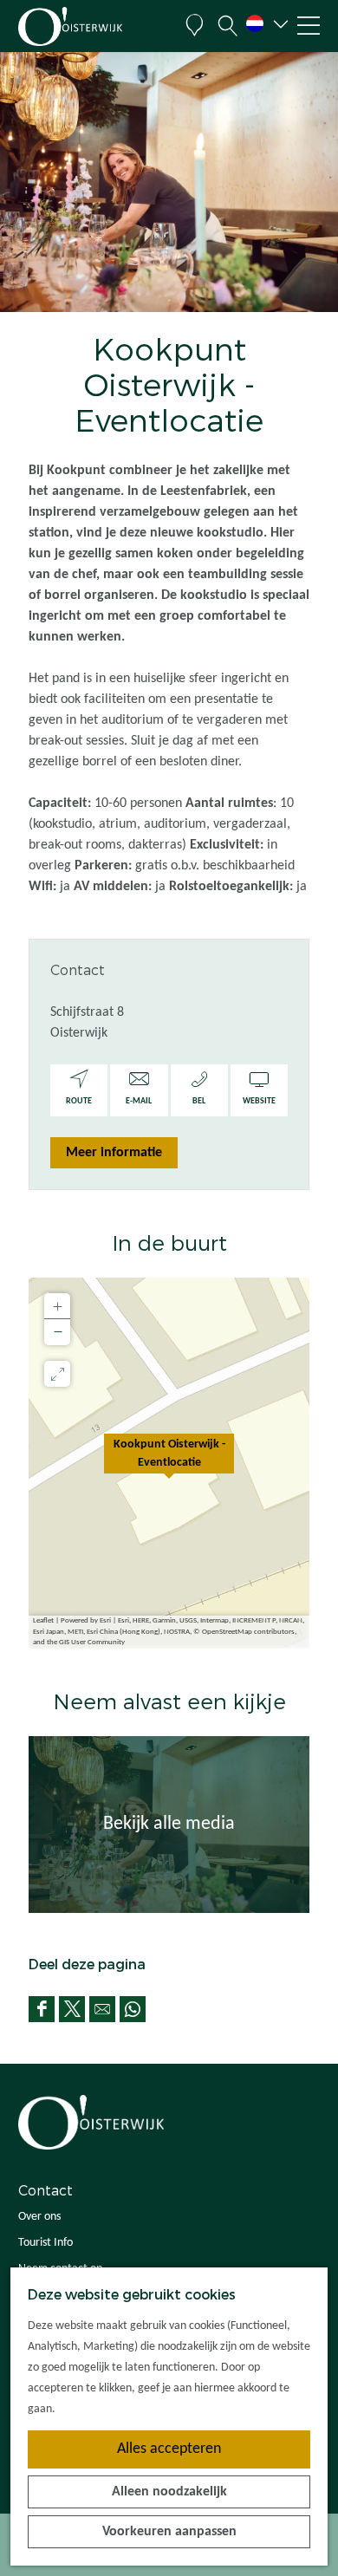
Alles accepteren (169, 2449)
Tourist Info (45, 2243)
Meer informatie (114, 1153)
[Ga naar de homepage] (95, 26)
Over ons (39, 2217)
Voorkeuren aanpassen (169, 2532)
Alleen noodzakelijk (169, 2492)
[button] (169, 1463)
